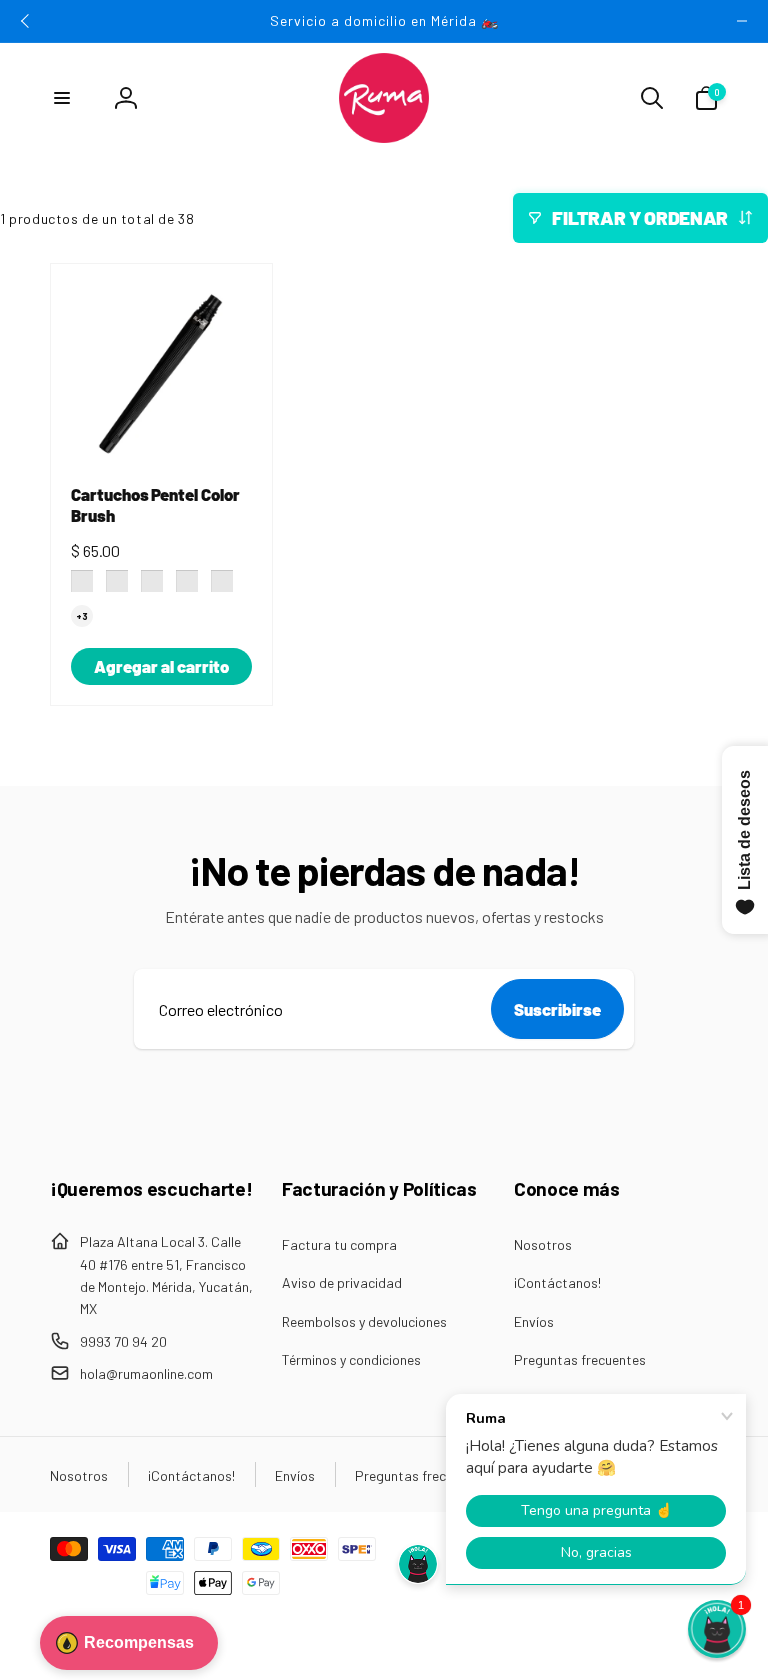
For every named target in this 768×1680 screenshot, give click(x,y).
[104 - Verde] (187, 581)
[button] (62, 98)
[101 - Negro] (82, 581)
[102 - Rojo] (117, 581)
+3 (82, 616)
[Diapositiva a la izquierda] (26, 21)
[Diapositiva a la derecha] (742, 21)
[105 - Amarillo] (222, 581)
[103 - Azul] (152, 581)
